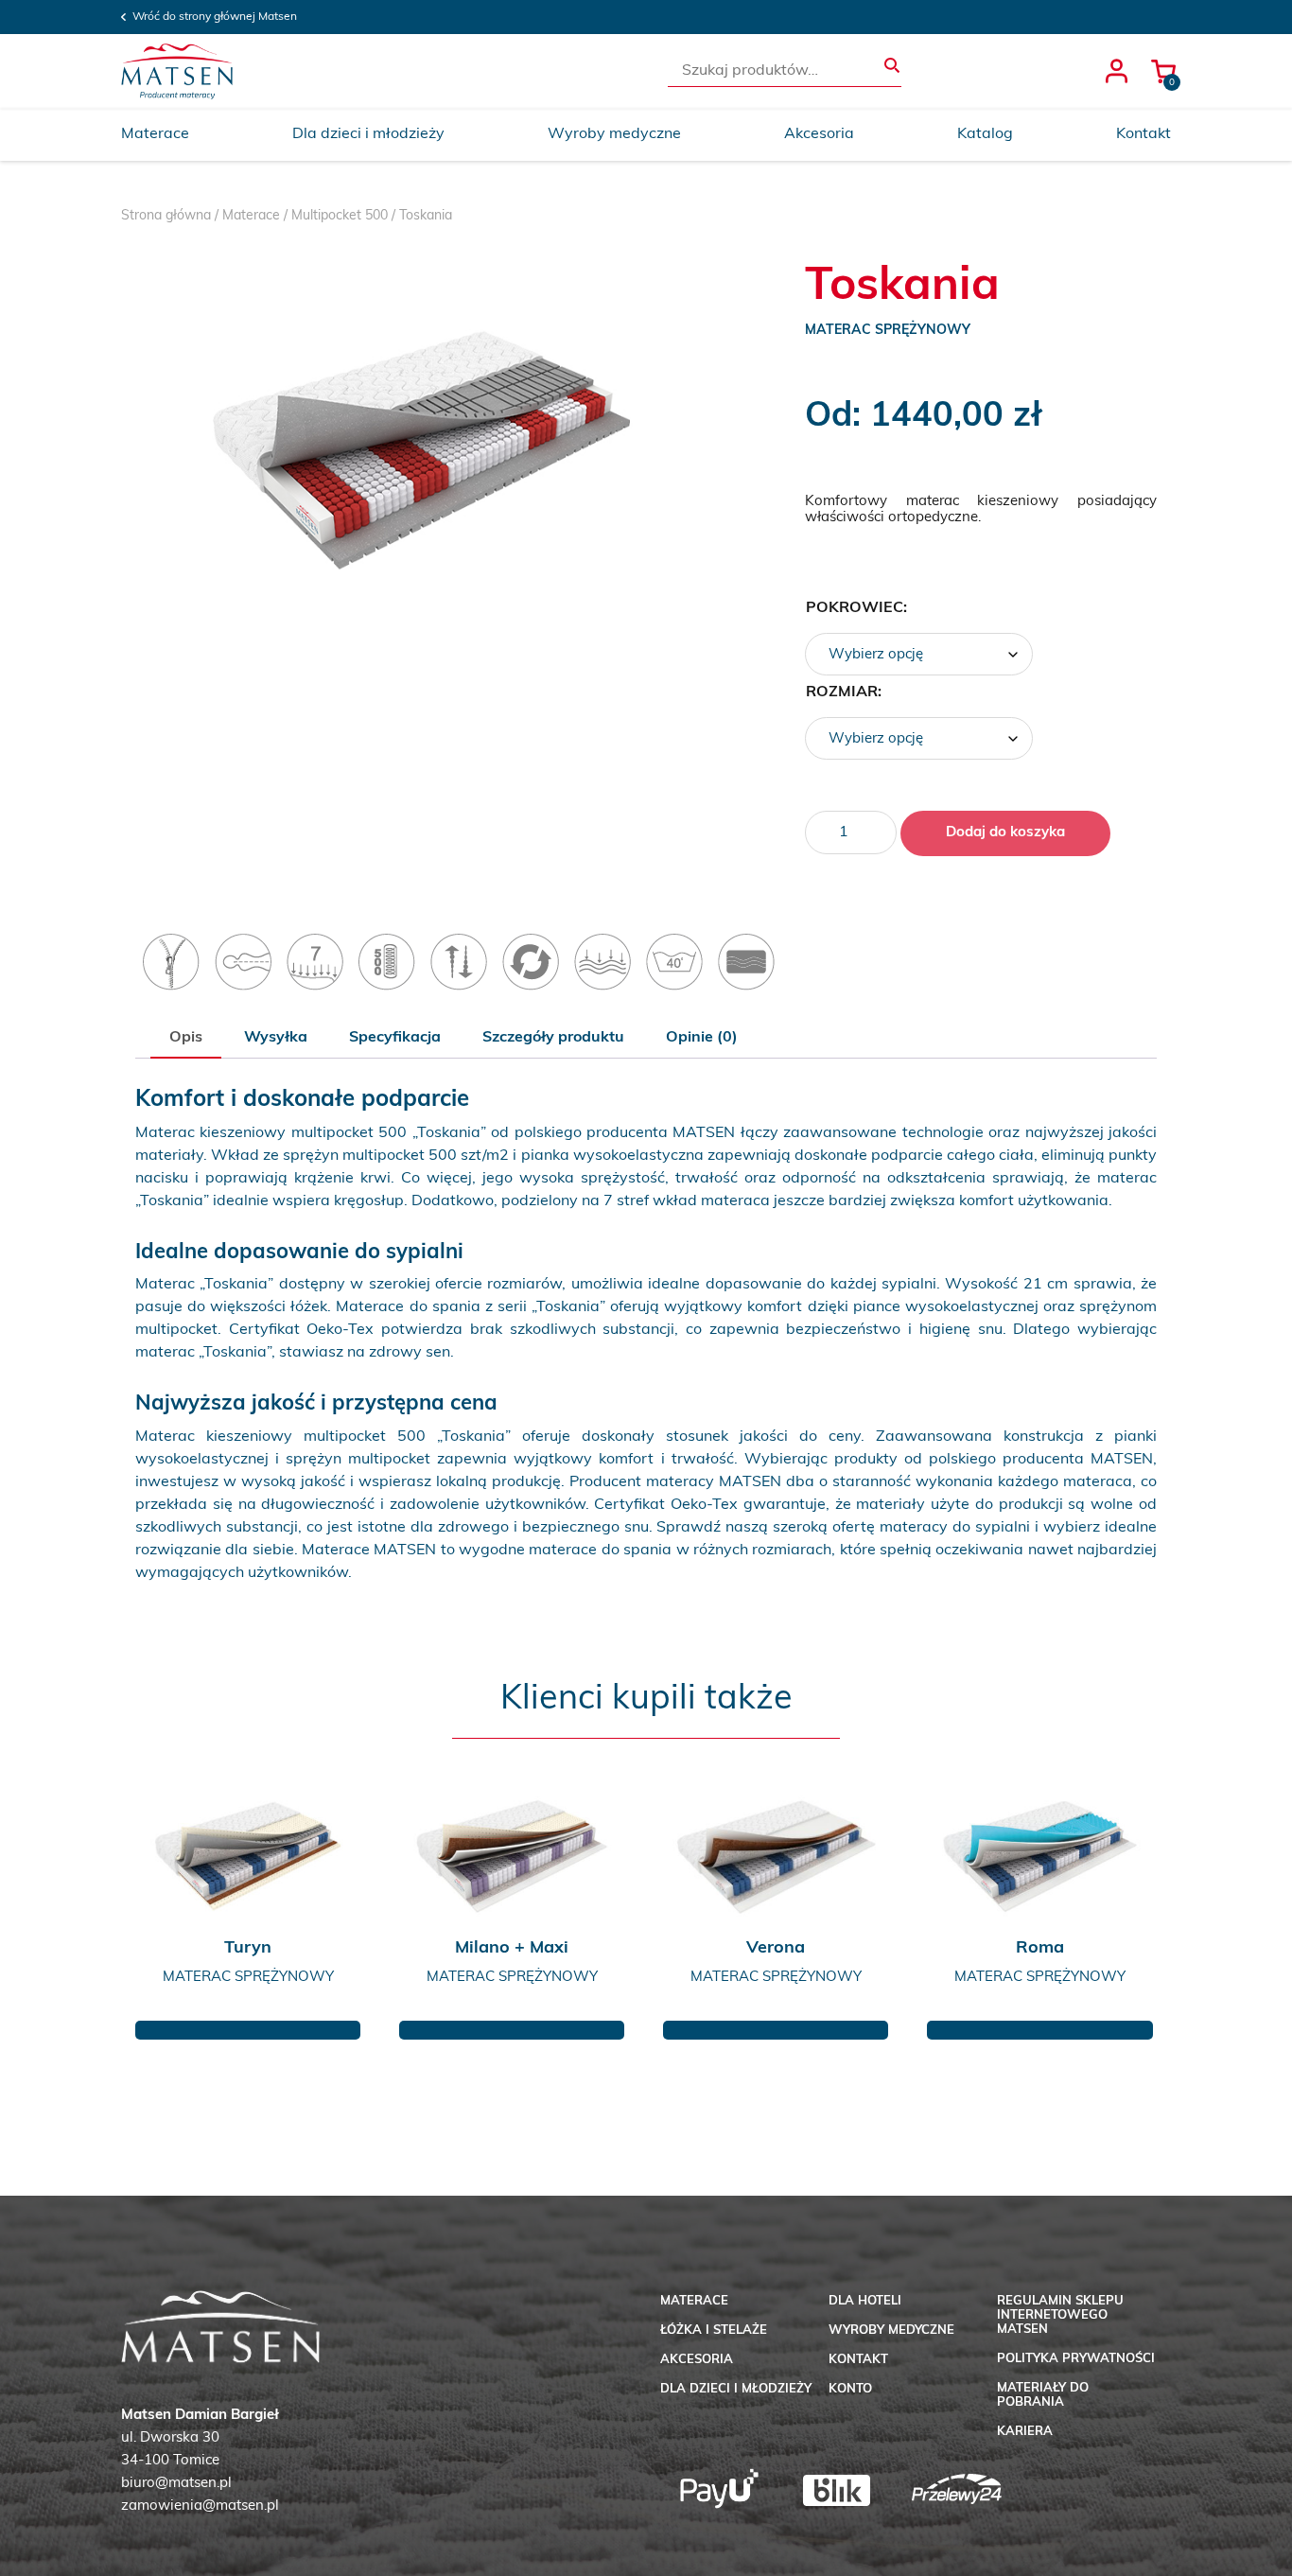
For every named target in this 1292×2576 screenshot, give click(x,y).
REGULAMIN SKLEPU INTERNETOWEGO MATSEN (1060, 2315)
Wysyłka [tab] (276, 1038)
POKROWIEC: (856, 608)
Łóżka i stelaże (714, 2331)
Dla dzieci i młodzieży (368, 134)
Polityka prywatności (1076, 2359)
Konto (850, 2389)
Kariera (1025, 2432)
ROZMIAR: (844, 692)
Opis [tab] (186, 1038)
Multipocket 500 (340, 216)
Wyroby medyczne (614, 134)
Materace (155, 134)
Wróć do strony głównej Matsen (215, 17)
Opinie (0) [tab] (702, 1038)
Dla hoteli (865, 2301)
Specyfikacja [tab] (395, 1038)
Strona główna (166, 216)
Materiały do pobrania (1043, 2395)
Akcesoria (819, 134)
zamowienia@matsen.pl (200, 2506)
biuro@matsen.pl (176, 2484)
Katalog (985, 134)
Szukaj (892, 66)
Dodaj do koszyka (1005, 833)
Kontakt (1144, 134)
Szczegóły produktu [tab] (553, 1038)
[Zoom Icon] (421, 450)
